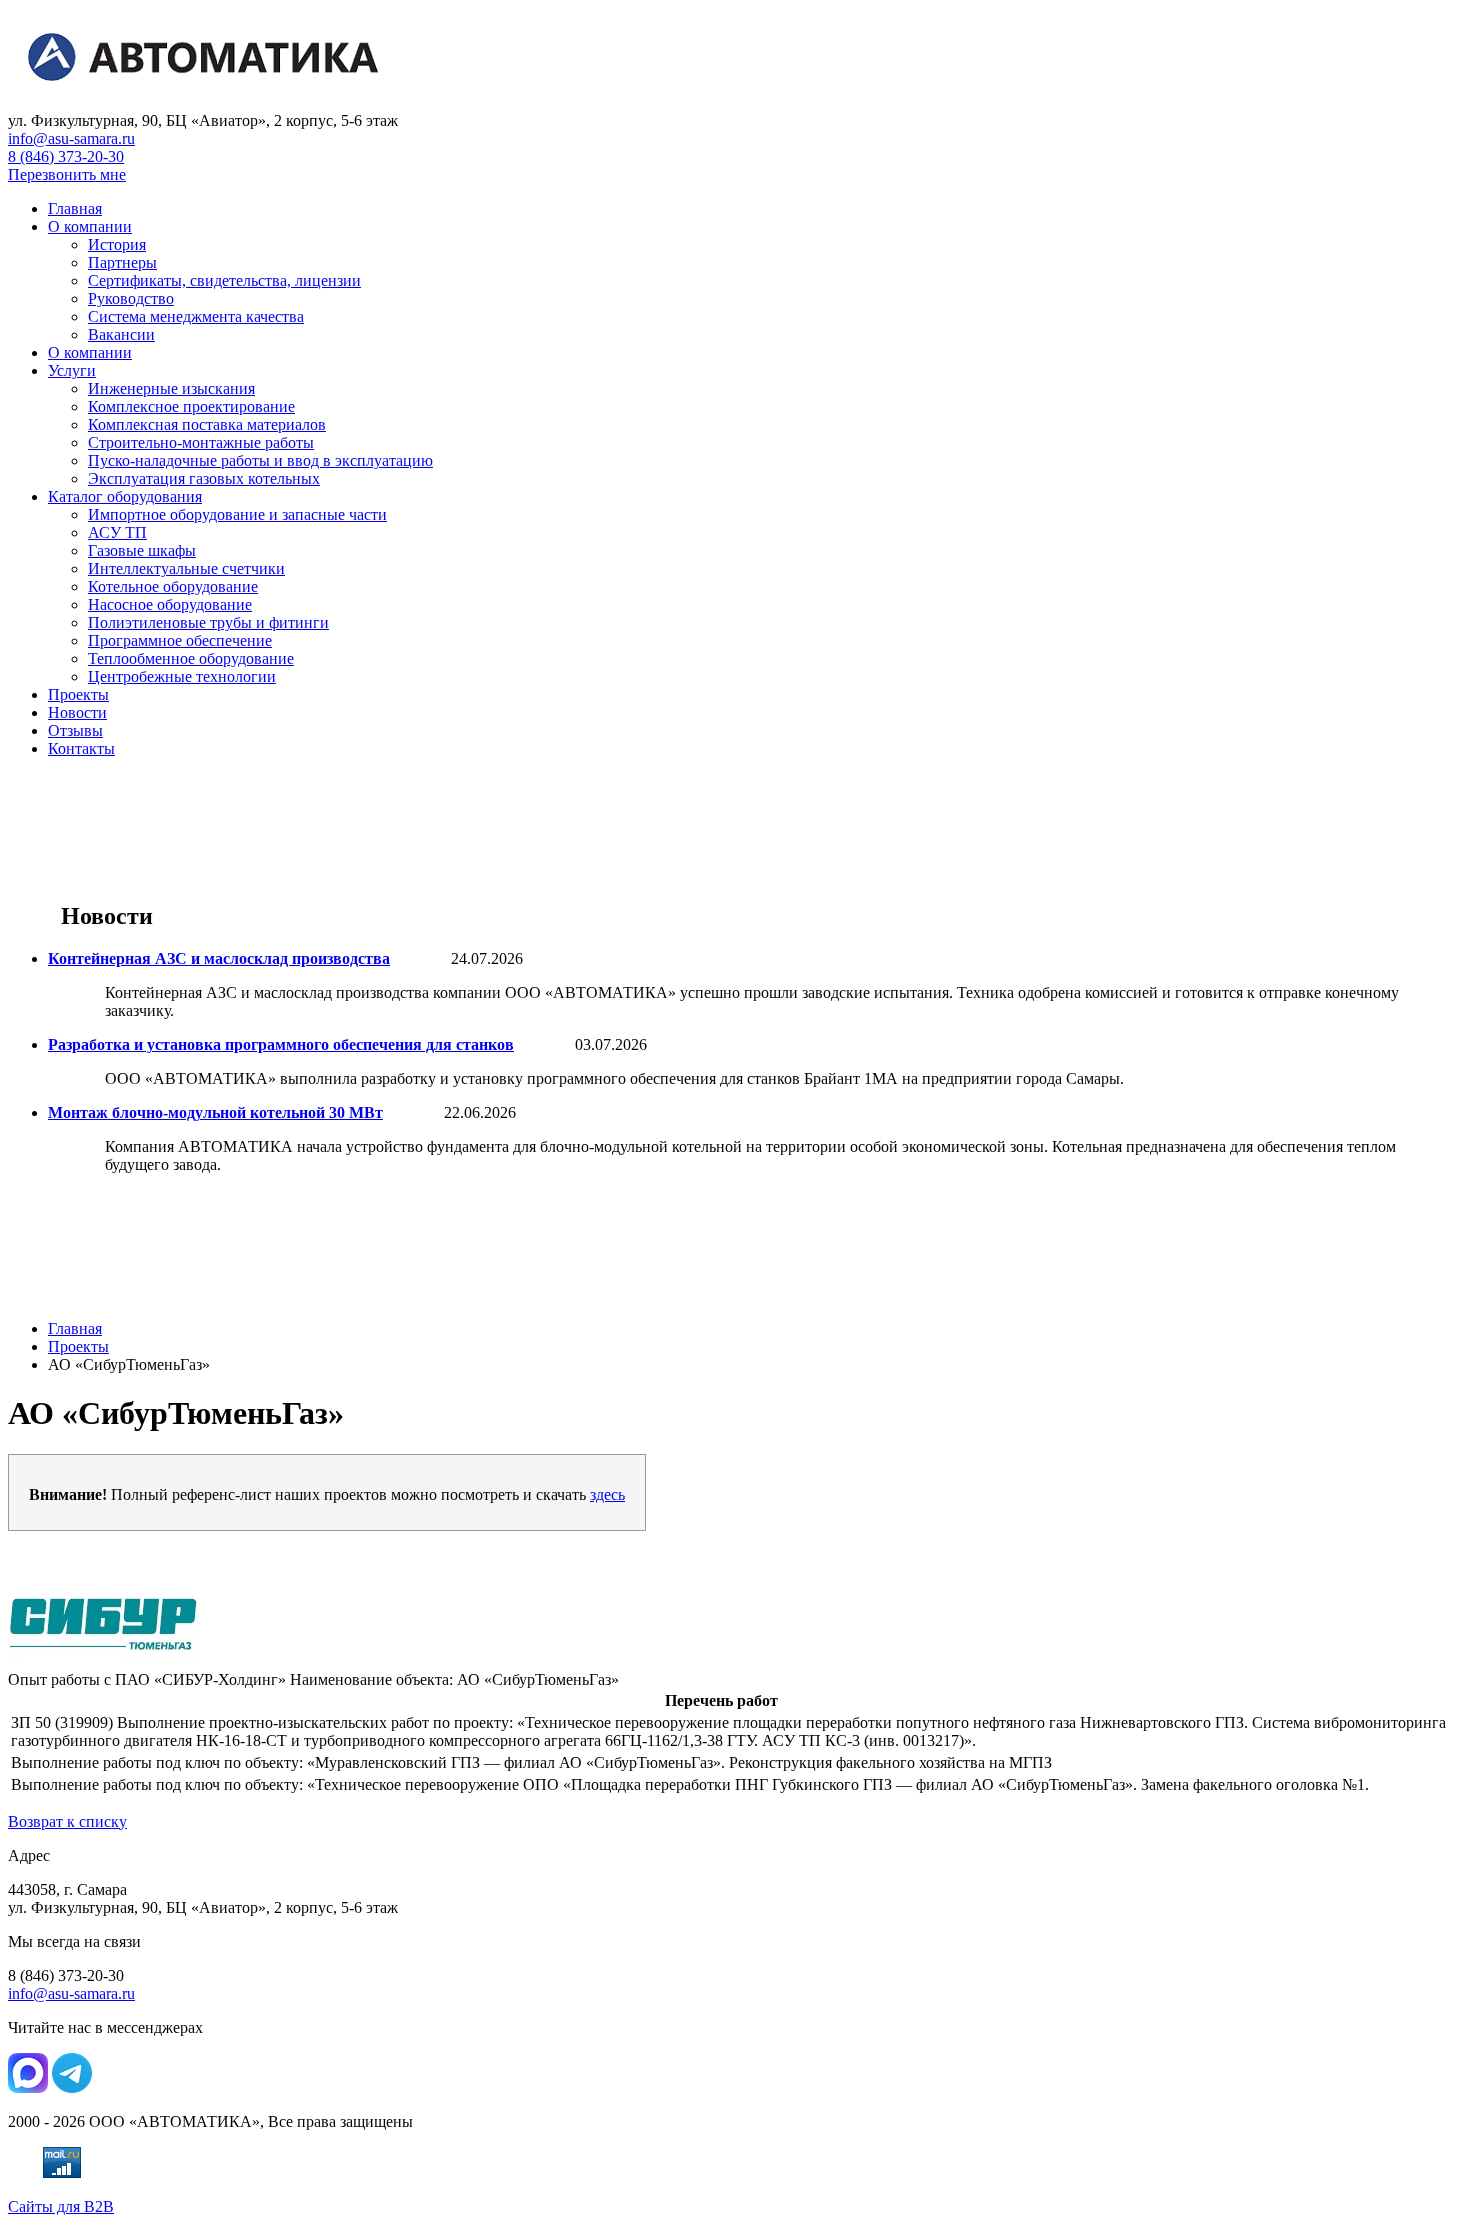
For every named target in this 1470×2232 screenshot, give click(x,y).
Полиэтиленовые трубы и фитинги (208, 622)
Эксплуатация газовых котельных (204, 478)
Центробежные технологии (182, 676)
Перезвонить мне (67, 174)
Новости (77, 712)
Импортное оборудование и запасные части (237, 514)
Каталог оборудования (125, 496)
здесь (607, 1494)
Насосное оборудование (170, 604)
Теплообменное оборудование (191, 658)
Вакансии (121, 334)
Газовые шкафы (142, 550)
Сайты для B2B (61, 2206)
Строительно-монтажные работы (201, 442)
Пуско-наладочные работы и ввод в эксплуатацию (260, 460)
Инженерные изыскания (171, 388)
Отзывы (75, 730)
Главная (75, 208)
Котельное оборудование (173, 586)
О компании (90, 226)
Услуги (72, 370)
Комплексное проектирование (191, 406)
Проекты (78, 694)
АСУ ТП (117, 532)
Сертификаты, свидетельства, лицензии (224, 280)
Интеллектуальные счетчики (186, 568)
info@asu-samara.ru (71, 138)
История (117, 244)
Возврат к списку (67, 1821)
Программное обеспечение (180, 640)
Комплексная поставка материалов (207, 424)
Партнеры (122, 262)
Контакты (81, 748)
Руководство (131, 298)
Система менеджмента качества (196, 316)
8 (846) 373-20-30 (66, 156)
